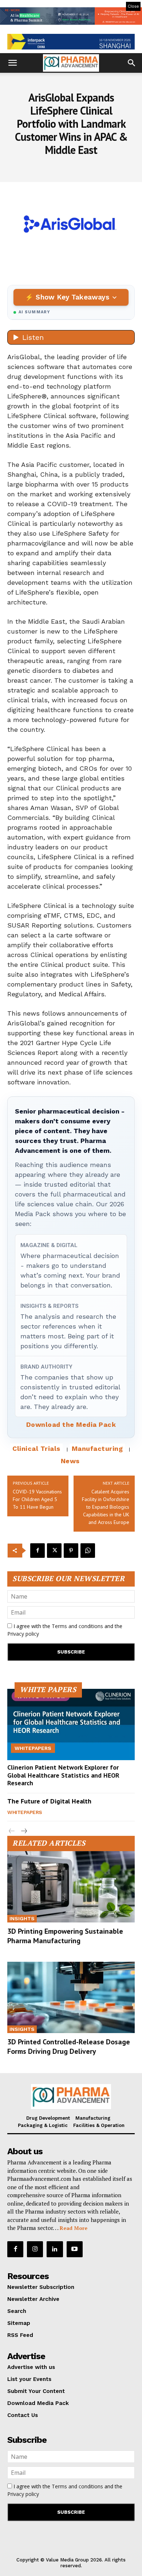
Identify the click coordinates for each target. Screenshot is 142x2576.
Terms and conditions (77, 1626)
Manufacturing (97, 1448)
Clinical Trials (36, 1448)
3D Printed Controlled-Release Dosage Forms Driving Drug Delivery (69, 2047)
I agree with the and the (65, 1630)
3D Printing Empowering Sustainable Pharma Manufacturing (65, 1936)
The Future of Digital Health (49, 1801)
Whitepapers (33, 1748)
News (70, 1461)
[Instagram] (35, 2249)
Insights (22, 1918)
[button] (12, 63)
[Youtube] (75, 2249)
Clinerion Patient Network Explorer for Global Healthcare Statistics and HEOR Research (63, 1775)
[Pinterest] (71, 1551)
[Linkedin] (55, 2249)
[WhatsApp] (88, 1551)
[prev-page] (12, 1831)
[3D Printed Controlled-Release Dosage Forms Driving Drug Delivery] (71, 1997)
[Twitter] (54, 1551)
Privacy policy (23, 1634)
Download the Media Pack (71, 1424)
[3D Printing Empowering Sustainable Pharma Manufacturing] (71, 1887)
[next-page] (23, 1831)
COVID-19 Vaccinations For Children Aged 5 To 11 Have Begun (37, 1499)
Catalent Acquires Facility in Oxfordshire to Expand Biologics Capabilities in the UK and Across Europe (106, 1507)
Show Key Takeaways (72, 297)
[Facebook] (38, 1551)
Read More (74, 2228)
